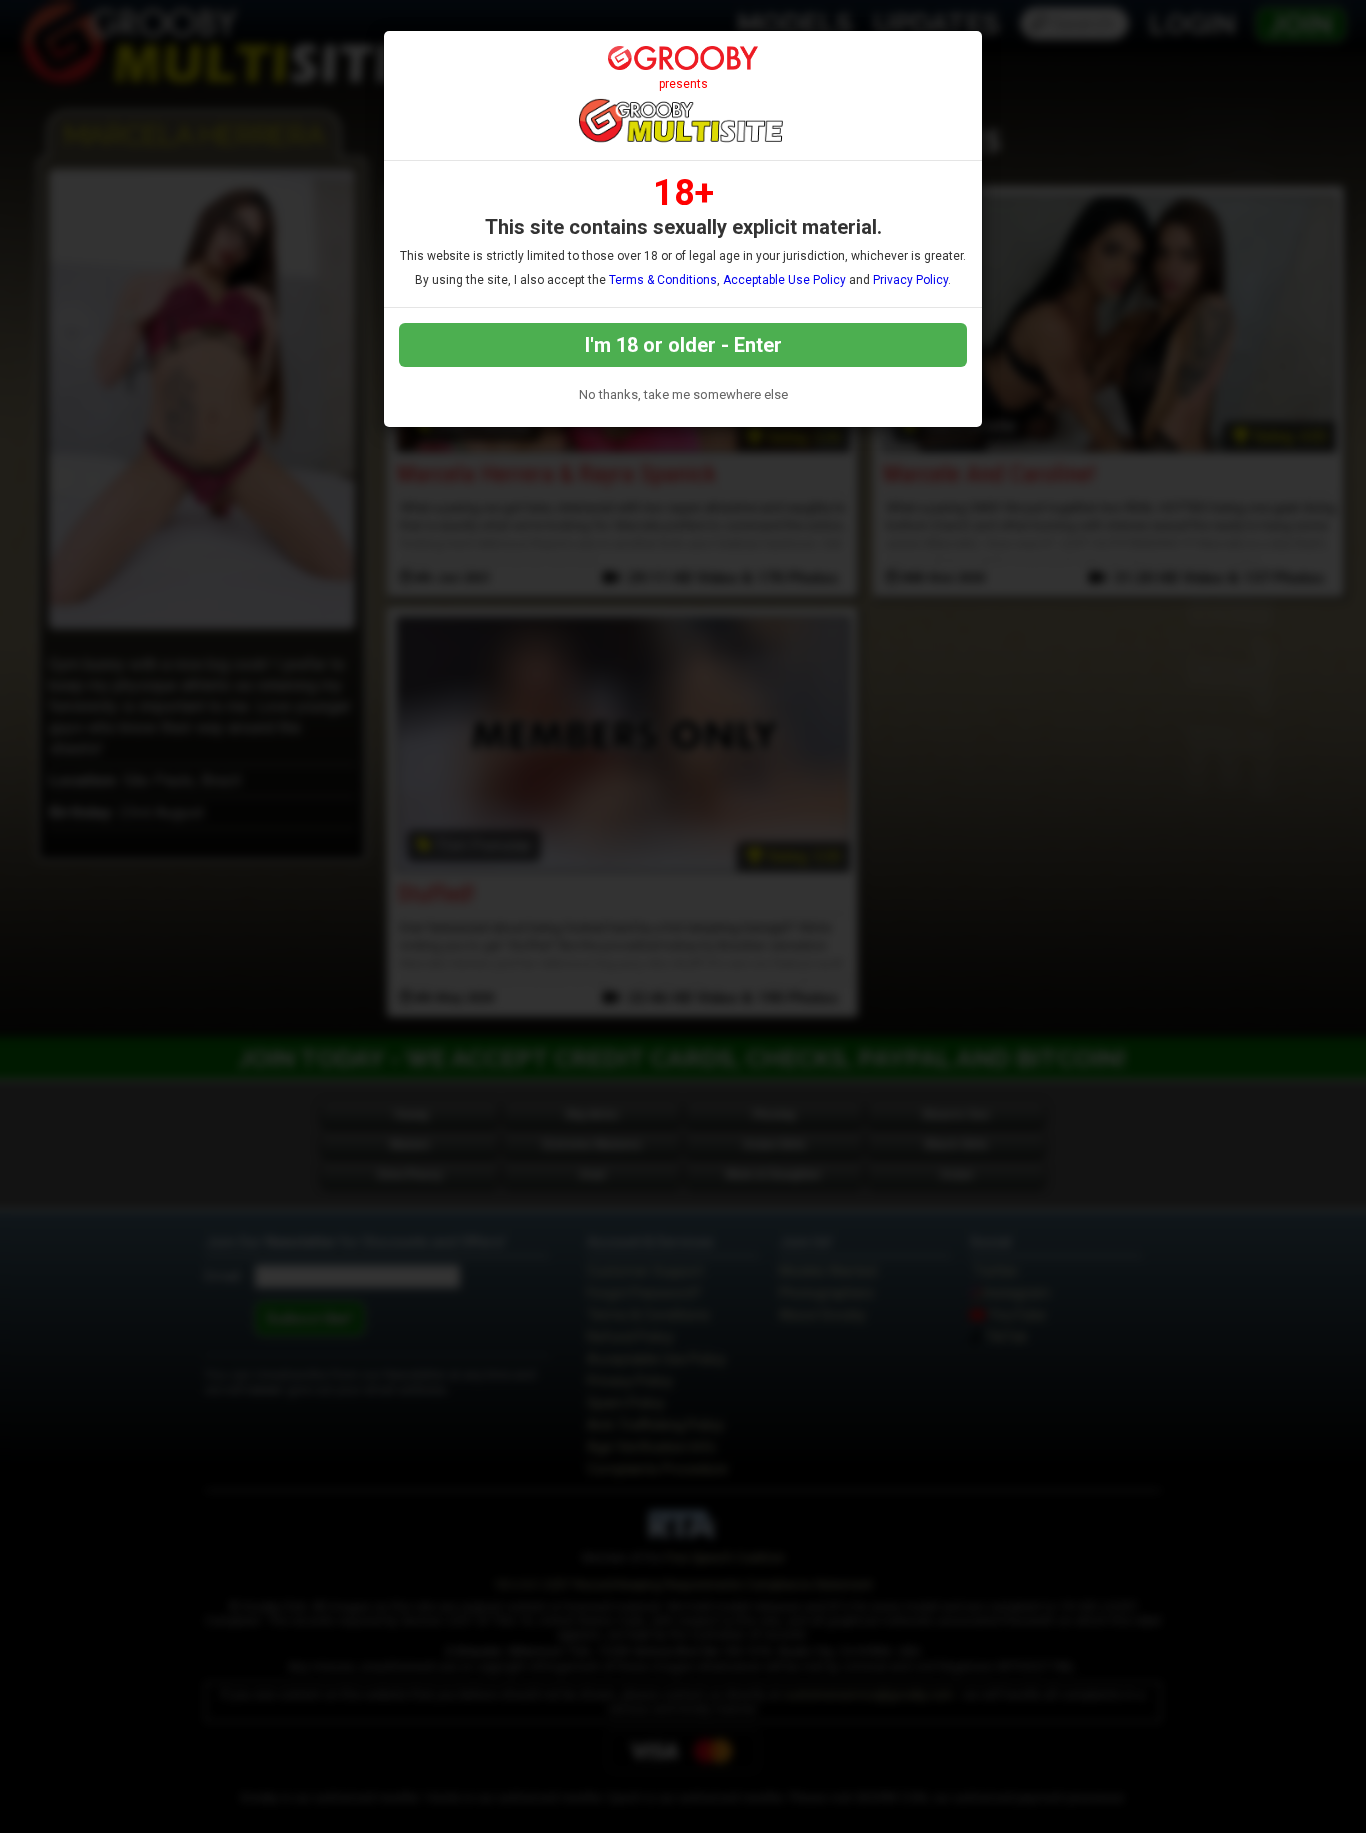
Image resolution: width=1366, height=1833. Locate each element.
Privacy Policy (910, 280)
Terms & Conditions (663, 280)
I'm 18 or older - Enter (683, 345)
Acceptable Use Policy (784, 280)
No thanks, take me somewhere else (683, 394)
